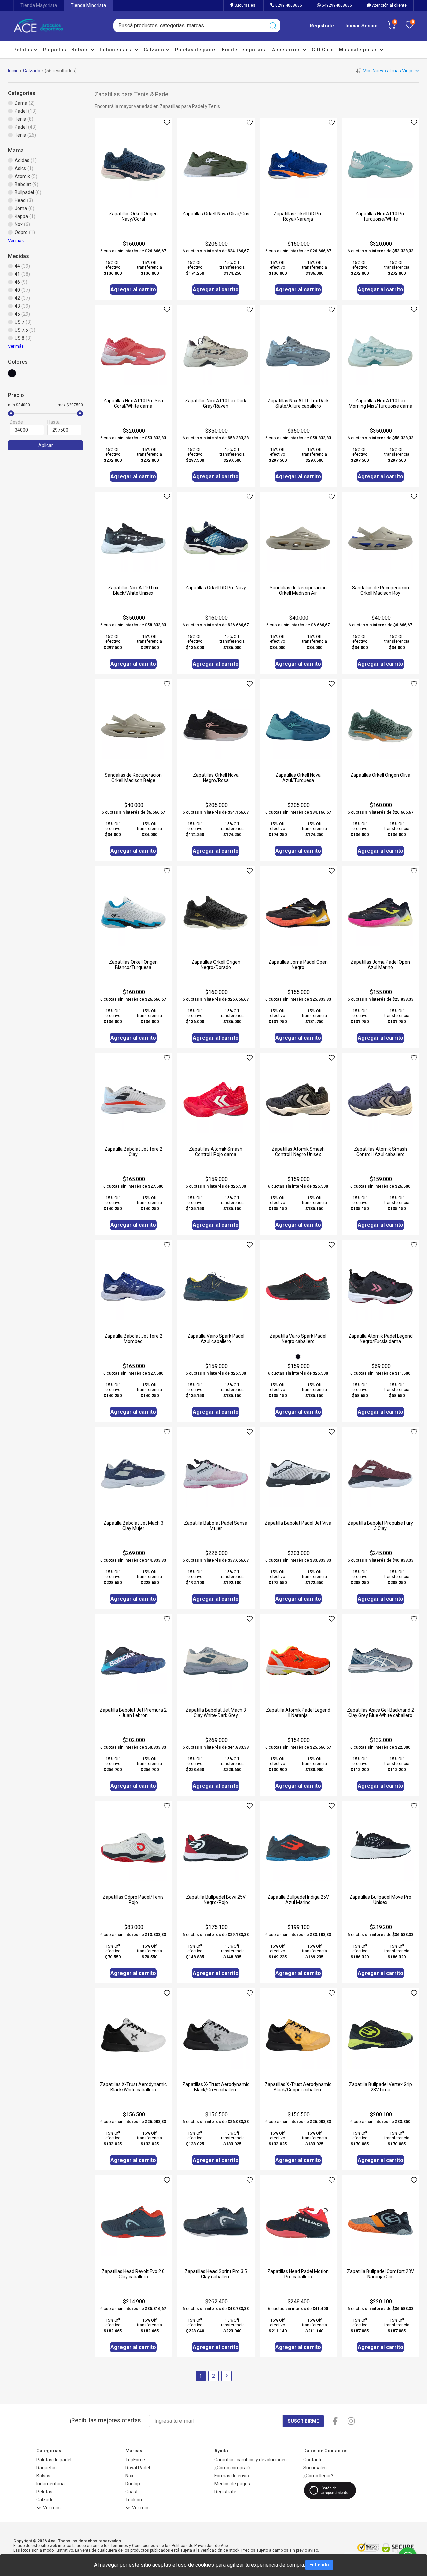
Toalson (134, 2500)
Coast (132, 2492)
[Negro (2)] (14, 376)
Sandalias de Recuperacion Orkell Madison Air (298, 590)
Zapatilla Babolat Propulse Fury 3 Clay (380, 1526)
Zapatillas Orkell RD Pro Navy (216, 588)
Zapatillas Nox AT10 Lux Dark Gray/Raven (216, 403)
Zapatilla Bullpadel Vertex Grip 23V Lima (380, 2087)
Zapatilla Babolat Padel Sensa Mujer (216, 1526)
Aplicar (46, 445)
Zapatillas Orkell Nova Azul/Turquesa (298, 778)
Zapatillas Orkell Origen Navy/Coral (133, 216)
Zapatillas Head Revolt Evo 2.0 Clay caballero (133, 2274)
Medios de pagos (232, 2484)
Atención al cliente (389, 5)
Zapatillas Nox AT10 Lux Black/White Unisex (133, 590)
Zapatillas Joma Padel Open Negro (298, 965)
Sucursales (244, 5)
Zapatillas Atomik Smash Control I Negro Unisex (298, 1152)
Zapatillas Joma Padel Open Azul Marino (380, 965)
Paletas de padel (196, 50)
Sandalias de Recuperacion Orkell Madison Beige (133, 778)
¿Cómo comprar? (232, 2468)
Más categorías (359, 50)
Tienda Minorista (88, 5)
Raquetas (55, 50)
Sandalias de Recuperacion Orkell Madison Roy (380, 590)
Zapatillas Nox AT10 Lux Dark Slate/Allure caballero (298, 403)
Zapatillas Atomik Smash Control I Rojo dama (216, 1152)
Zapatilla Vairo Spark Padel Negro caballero (298, 1339)
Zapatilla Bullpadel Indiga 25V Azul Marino (298, 1900)
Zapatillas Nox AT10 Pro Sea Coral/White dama (133, 403)
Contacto (313, 2460)
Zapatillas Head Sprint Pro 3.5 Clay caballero (216, 2274)
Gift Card (323, 50)
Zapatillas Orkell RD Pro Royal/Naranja (298, 216)
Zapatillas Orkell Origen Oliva (380, 775)
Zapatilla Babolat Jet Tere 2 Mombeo (133, 1339)
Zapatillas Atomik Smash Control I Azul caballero (380, 1152)
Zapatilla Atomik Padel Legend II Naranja (298, 1713)
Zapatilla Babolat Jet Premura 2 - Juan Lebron (133, 1713)
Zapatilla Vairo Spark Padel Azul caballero (216, 1339)
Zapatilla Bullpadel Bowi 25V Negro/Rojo (216, 1900)
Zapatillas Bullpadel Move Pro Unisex (380, 1900)
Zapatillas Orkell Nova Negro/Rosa (216, 778)
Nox (129, 2476)
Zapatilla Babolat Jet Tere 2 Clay (133, 1152)
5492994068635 (336, 5)
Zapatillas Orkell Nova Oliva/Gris (216, 214)
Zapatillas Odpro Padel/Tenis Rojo (133, 1900)
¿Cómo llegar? (318, 2476)
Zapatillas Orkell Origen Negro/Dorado (216, 965)
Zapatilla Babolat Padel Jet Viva (298, 1523)
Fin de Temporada (244, 50)
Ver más (16, 241)
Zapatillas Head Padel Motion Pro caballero (298, 2274)
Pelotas (24, 50)
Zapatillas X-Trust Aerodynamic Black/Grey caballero (216, 2087)
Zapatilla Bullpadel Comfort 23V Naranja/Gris (380, 2274)
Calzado (155, 50)
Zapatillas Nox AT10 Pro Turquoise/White (380, 216)
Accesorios (287, 50)
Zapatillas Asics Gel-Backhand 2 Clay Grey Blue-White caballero (380, 1713)
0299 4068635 (288, 5)
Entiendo (319, 2565)
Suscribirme (303, 2421)
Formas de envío (232, 2476)
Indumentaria (117, 50)
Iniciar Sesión (361, 26)
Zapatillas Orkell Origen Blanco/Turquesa (133, 965)
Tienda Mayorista (39, 5)
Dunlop (133, 2484)
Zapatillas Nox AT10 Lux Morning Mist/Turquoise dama (380, 403)
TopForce (135, 2460)
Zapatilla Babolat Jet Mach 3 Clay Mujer (133, 1526)
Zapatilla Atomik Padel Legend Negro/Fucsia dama (380, 1339)
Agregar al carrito (133, 290)
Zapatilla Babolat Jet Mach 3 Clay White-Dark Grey (216, 1713)
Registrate (322, 26)
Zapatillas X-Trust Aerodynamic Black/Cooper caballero (298, 2087)
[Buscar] (273, 26)
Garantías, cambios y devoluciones (250, 2460)
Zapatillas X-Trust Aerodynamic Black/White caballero (133, 2087)
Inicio (13, 71)
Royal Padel (138, 2468)
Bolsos (81, 50)
